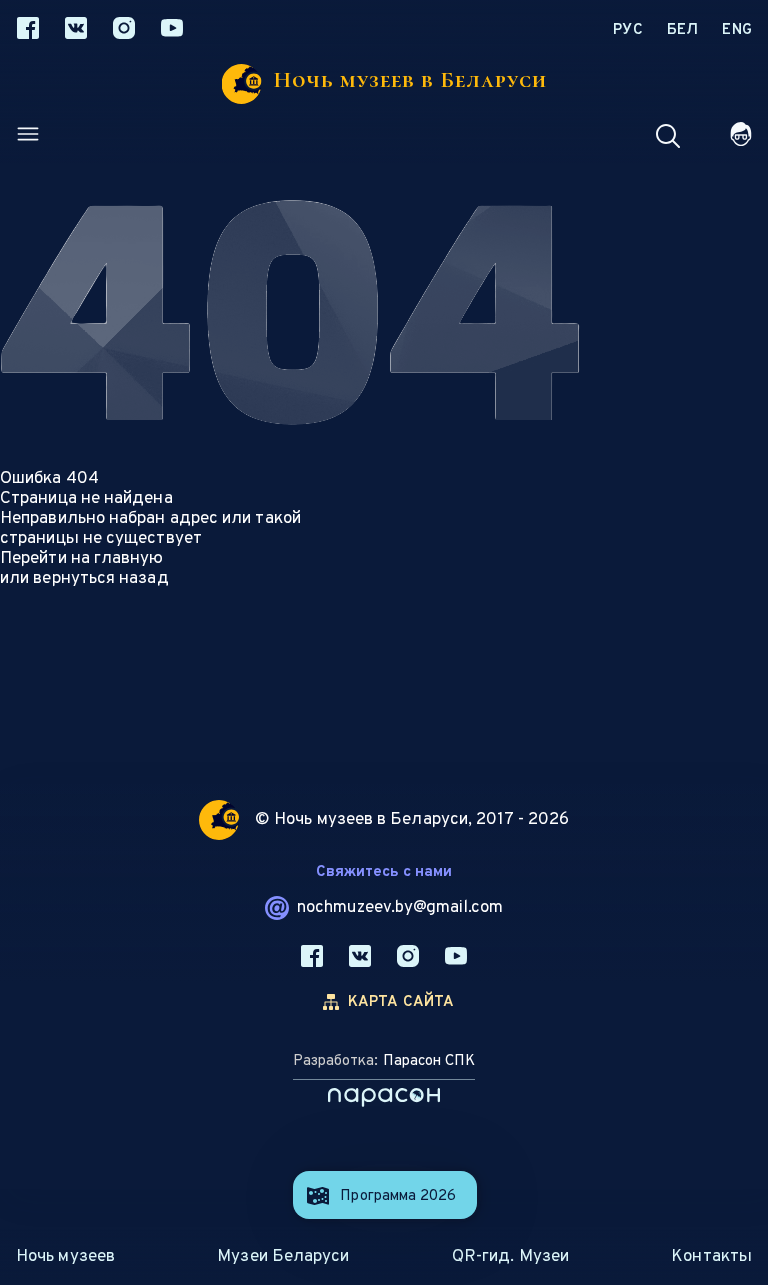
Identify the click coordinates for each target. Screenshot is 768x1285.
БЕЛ (683, 30)
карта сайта (401, 1002)
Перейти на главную (82, 559)
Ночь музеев (65, 1257)
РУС (628, 30)
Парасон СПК (429, 1061)
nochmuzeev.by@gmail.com (400, 908)
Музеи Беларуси (283, 1257)
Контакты (711, 1257)
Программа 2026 (398, 1196)
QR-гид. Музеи (510, 1257)
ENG (737, 30)
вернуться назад (100, 579)
